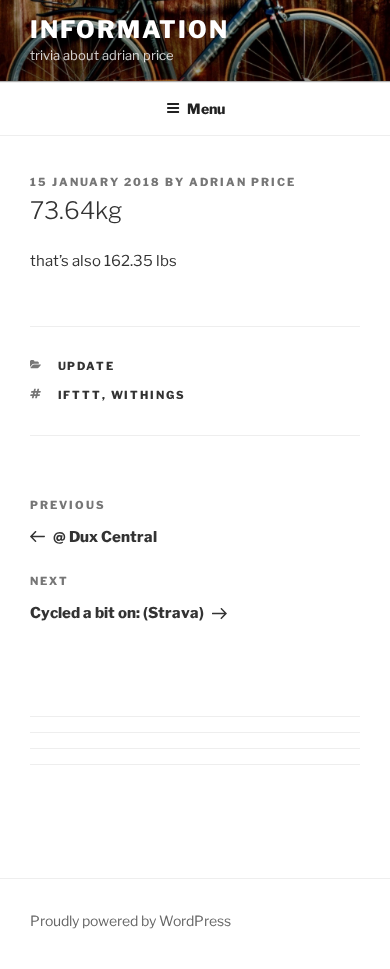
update (87, 366)
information (129, 29)
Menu (206, 108)
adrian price (242, 182)
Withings (149, 395)
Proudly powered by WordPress (130, 920)
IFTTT (80, 395)
